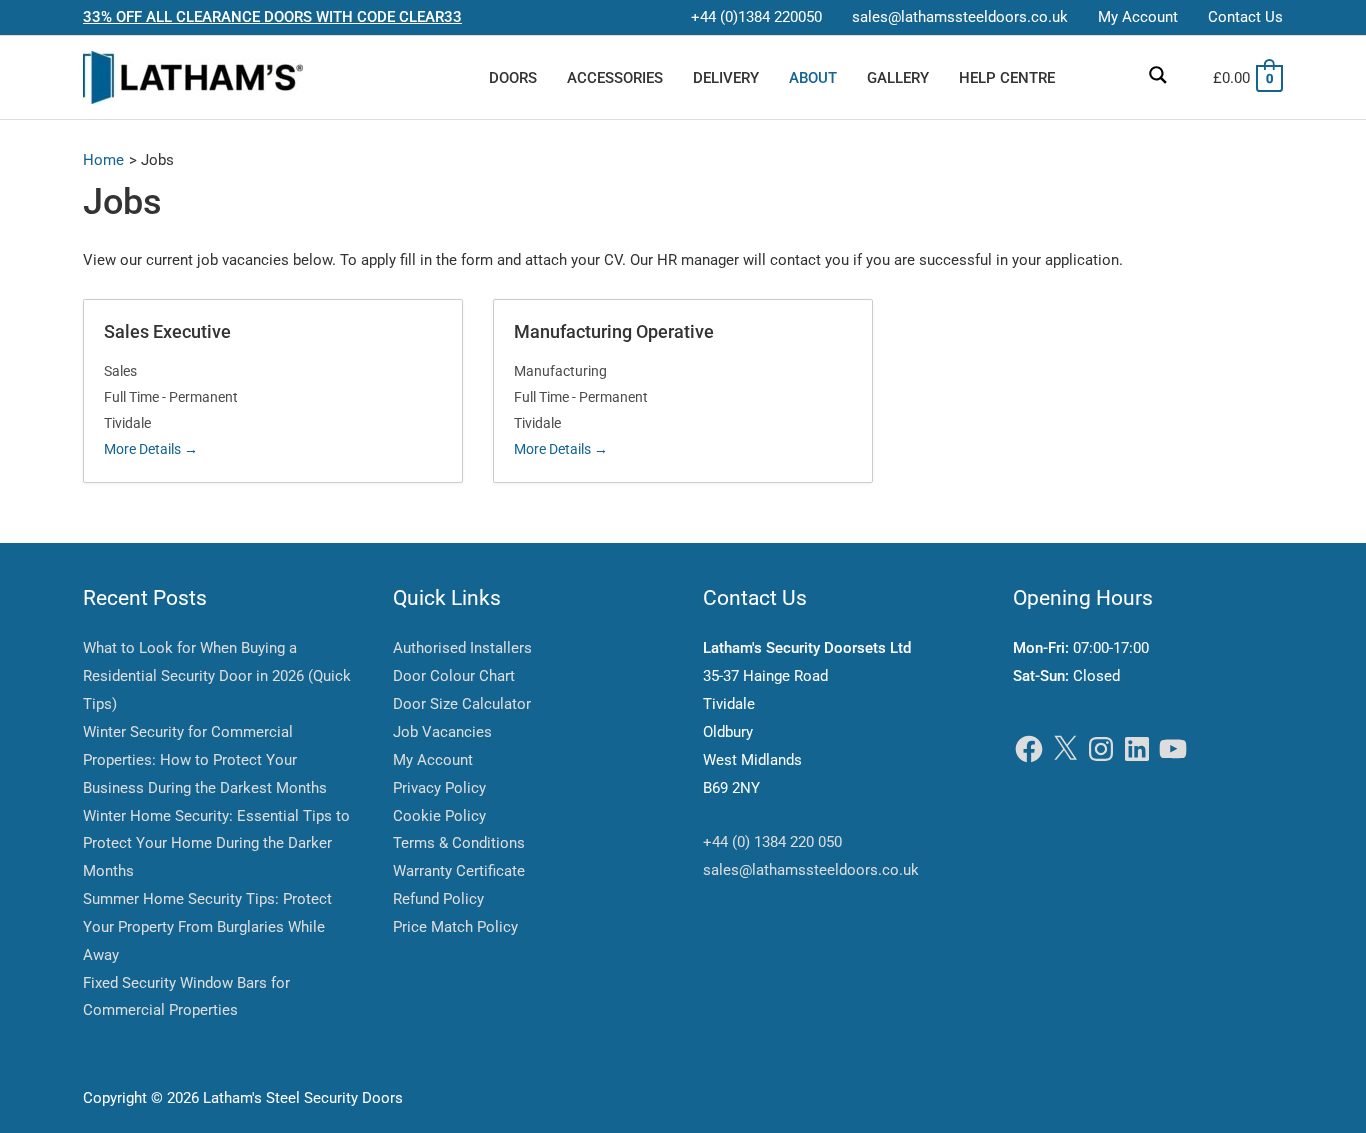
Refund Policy (438, 899)
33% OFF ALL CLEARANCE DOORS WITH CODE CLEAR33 (272, 17)
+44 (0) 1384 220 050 (772, 842)
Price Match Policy (455, 927)
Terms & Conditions (459, 843)
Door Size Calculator (462, 704)
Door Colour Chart (454, 676)
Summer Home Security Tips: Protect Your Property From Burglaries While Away (207, 927)
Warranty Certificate (459, 871)
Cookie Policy (439, 816)
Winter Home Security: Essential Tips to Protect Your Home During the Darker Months (216, 844)
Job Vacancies (442, 732)
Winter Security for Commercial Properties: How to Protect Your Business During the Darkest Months (205, 760)
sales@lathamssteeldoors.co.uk (811, 870)
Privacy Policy (439, 788)
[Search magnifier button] (1158, 75)
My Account (433, 760)
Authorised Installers (462, 648)
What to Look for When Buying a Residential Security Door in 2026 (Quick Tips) (217, 676)
